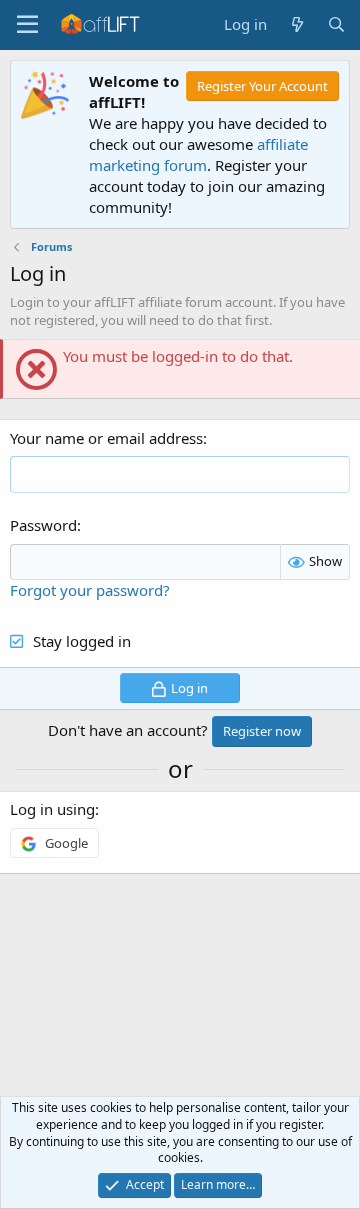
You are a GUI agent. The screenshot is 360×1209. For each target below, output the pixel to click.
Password (43, 525)
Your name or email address (106, 438)
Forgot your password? (90, 590)
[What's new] (296, 24)
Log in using (52, 809)
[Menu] (27, 25)
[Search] (336, 24)
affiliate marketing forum (198, 154)
